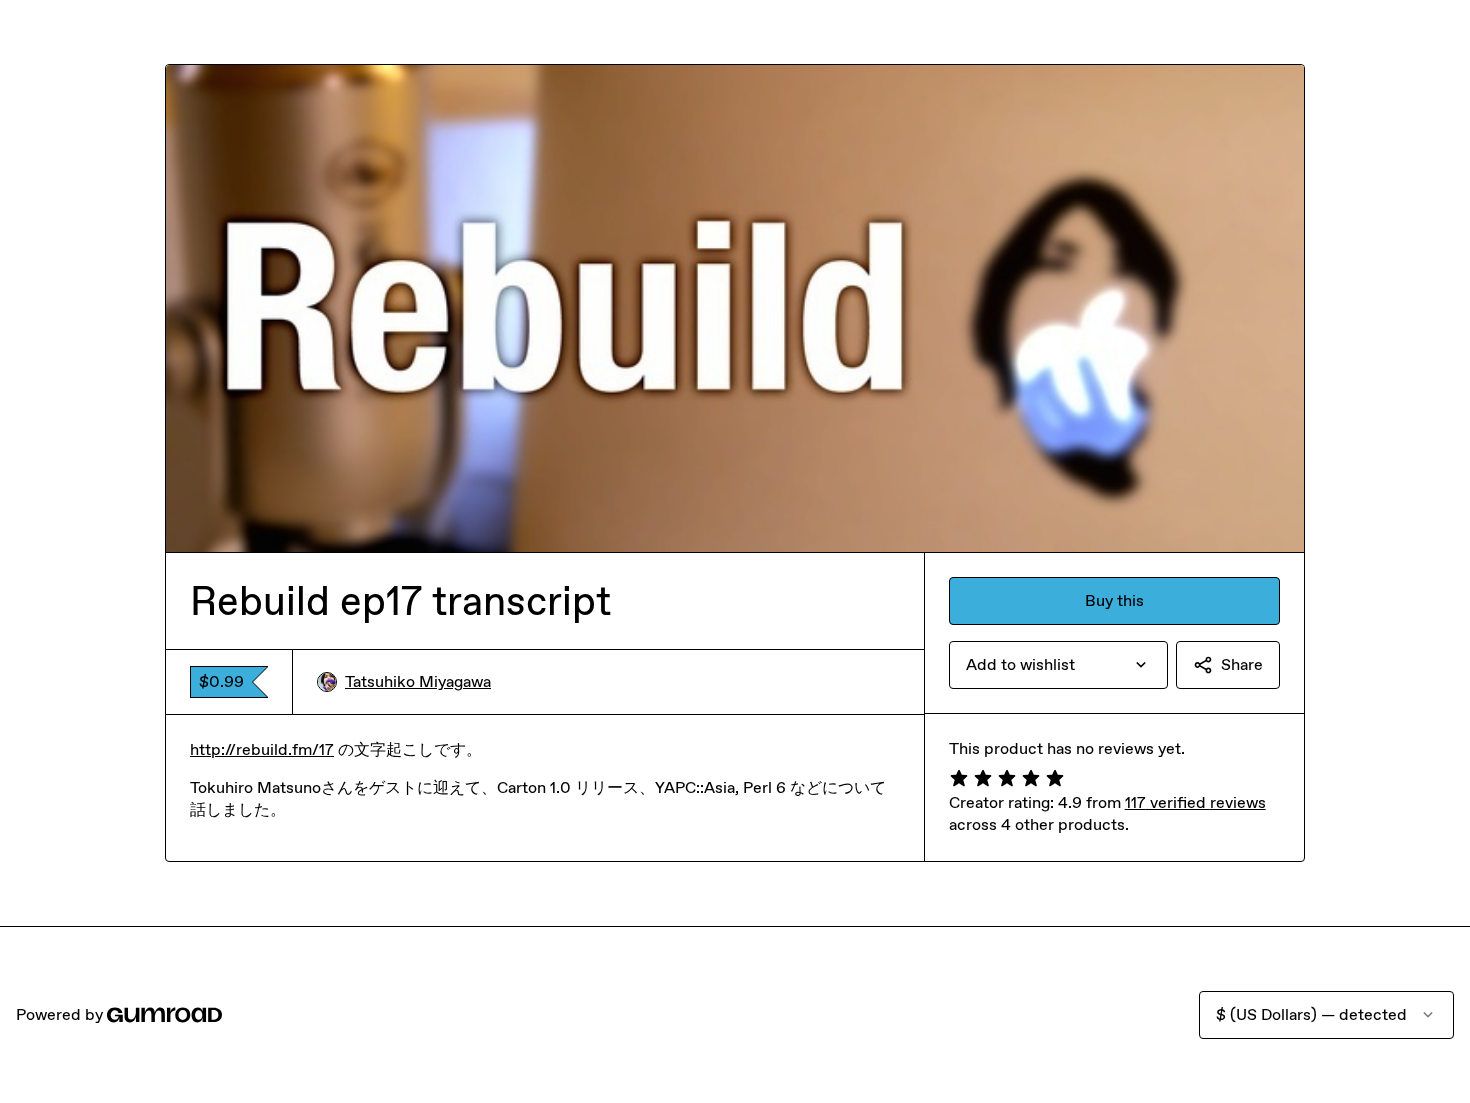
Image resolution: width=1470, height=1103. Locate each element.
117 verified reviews (1195, 802)
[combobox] (1058, 665)
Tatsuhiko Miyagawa (418, 681)
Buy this (1114, 600)
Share (1242, 664)
